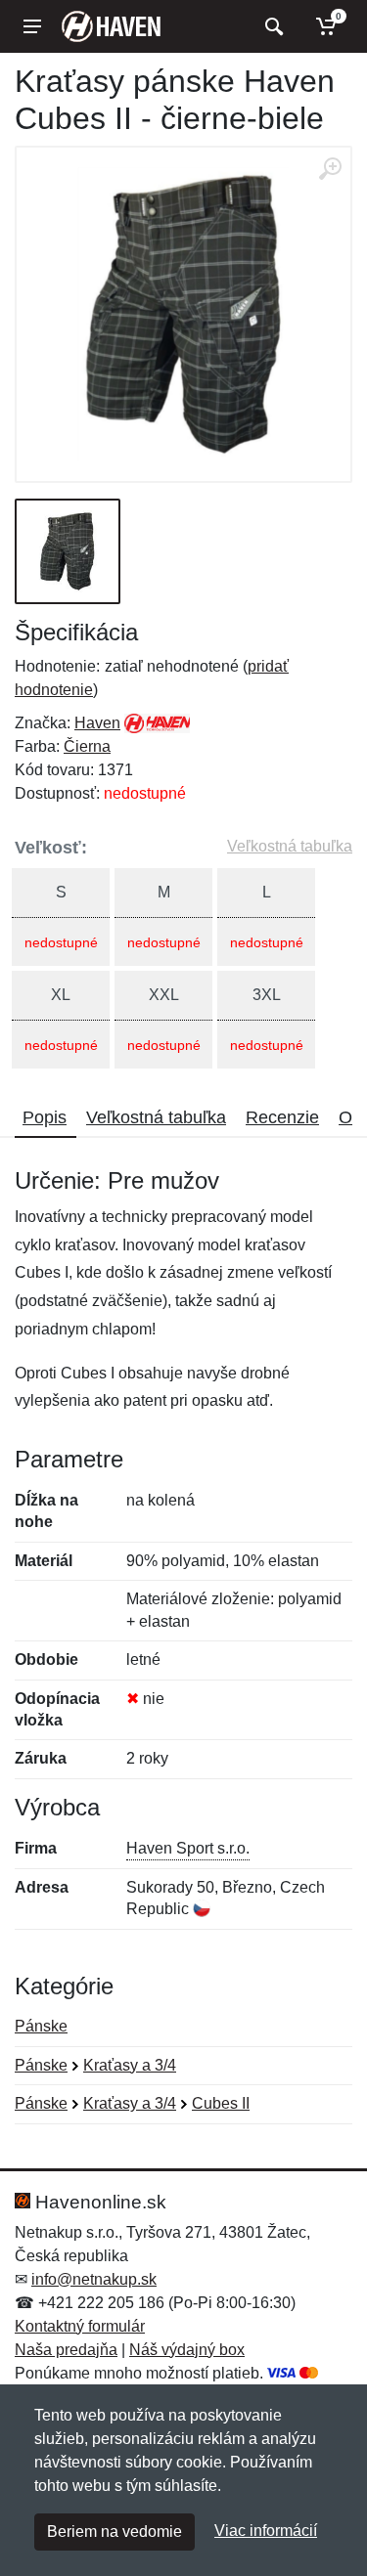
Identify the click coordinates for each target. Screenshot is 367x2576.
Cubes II (221, 2103)
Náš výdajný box (187, 2350)
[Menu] (32, 26)
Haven (97, 723)
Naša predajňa (66, 2350)
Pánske (41, 2026)
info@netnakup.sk (94, 2279)
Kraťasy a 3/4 (130, 2065)
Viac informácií (266, 2531)
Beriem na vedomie (115, 2532)
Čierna (87, 746)
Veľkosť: (51, 848)
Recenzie (282, 1117)
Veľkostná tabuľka (290, 846)
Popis (45, 1117)
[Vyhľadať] (272, 26)
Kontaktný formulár (80, 2326)
